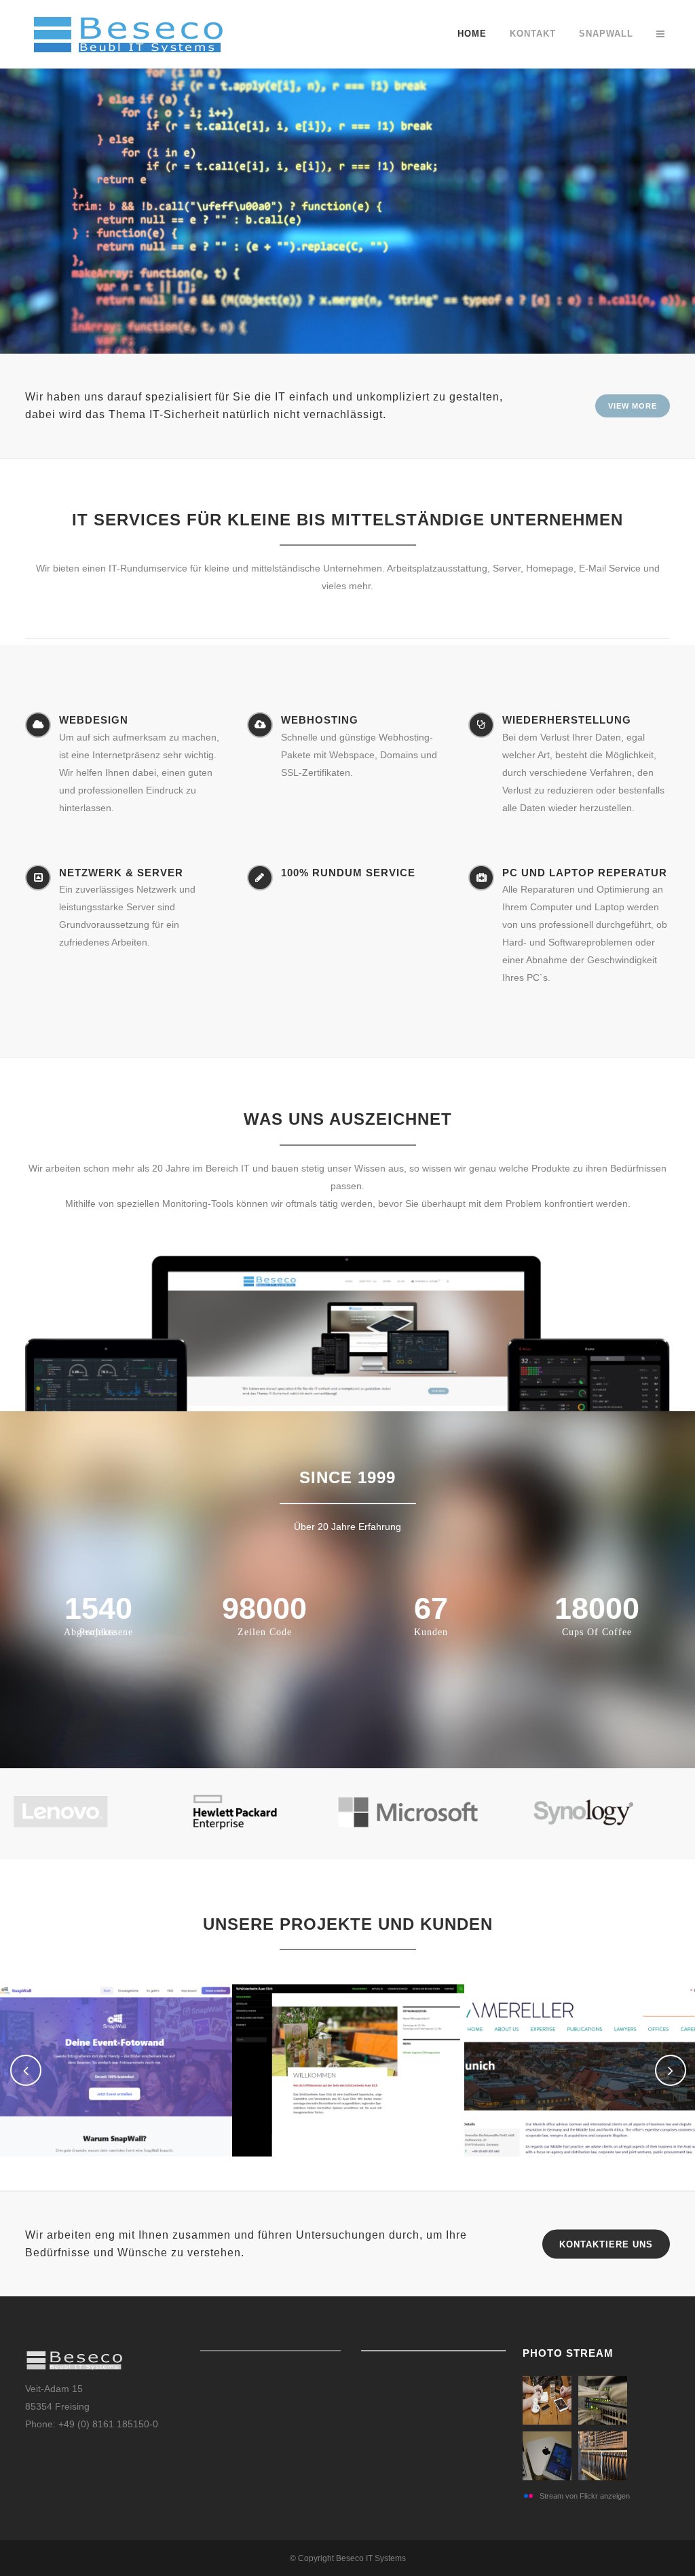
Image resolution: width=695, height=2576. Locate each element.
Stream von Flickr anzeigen (585, 2496)
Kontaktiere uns (606, 2244)
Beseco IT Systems (371, 2558)
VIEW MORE (633, 406)
